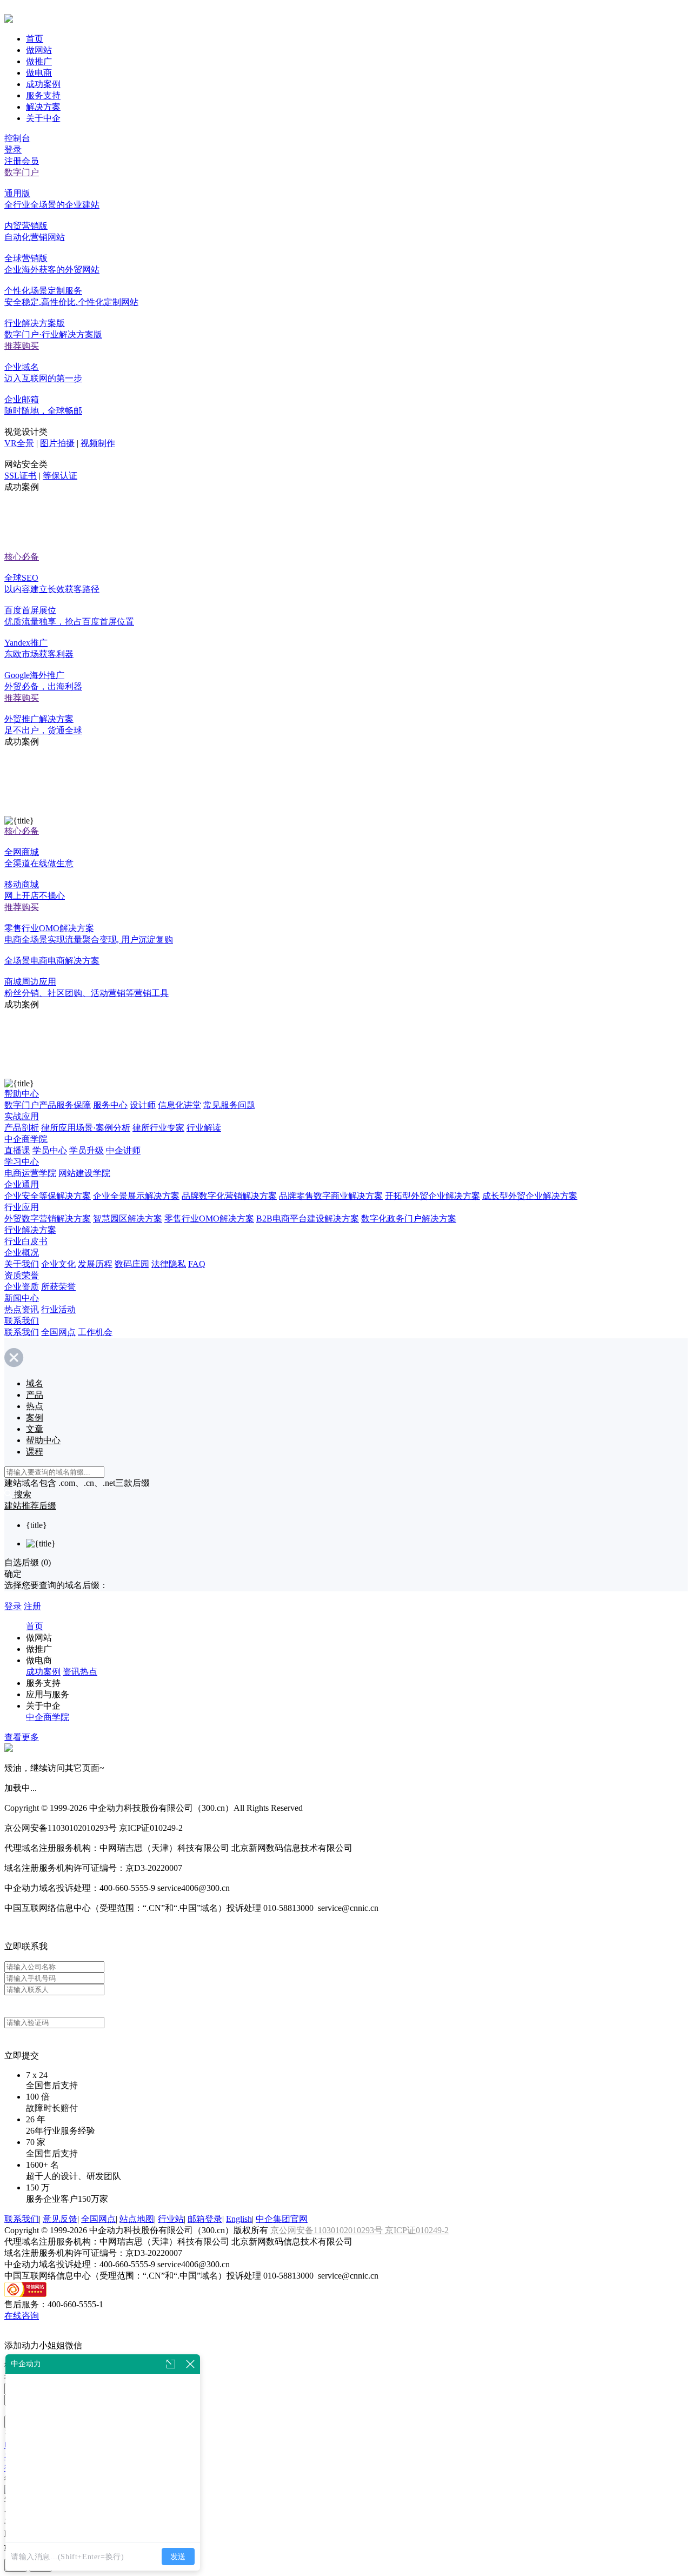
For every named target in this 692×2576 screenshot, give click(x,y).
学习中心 (22, 1162)
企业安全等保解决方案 (48, 1196)
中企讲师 (123, 1150)
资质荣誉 (22, 1275)
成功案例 (43, 84)
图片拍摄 (57, 443)
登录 (13, 150)
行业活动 (58, 1309)
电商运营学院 (30, 1173)
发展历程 (95, 1264)
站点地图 (137, 2219)
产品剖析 (22, 1128)
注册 (32, 1606)
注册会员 (22, 161)
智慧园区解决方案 (128, 1219)
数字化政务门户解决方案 (409, 1219)
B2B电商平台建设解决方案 (308, 1219)
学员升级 (86, 1150)
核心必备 (22, 557)
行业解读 (204, 1128)
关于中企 (43, 118)
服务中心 (110, 1105)
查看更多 (22, 1737)
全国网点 (58, 1332)
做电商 (39, 73)
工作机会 (95, 1332)
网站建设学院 (84, 1173)
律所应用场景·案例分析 (86, 1128)
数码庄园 (132, 1264)
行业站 (171, 2219)
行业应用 (22, 1207)
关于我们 (22, 1264)
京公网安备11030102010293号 (328, 2230)
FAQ (197, 1264)
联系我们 (22, 1321)
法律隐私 (169, 1264)
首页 (35, 39)
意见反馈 (60, 2219)
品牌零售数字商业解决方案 (331, 1196)
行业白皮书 (26, 1241)
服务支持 (43, 95)
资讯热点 (80, 1672)
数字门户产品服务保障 (48, 1105)
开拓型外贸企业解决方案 (432, 1196)
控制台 (17, 138)
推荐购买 (22, 346)
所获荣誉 (58, 1287)
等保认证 (60, 476)
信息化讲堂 (179, 1105)
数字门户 (22, 172)
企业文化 (58, 1264)
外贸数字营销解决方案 (48, 1219)
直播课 (17, 1150)
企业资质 (22, 1287)
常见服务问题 (229, 1105)
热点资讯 (22, 1309)
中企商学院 (26, 1139)
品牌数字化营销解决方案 (229, 1196)
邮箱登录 (205, 2219)
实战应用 (22, 1116)
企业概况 (22, 1253)
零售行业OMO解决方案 (209, 1219)
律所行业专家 (158, 1128)
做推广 (39, 61)
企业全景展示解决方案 (136, 1196)
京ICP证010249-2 (417, 2230)
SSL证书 (21, 476)
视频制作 (98, 443)
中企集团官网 (282, 2219)
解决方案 (43, 107)
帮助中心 (22, 1094)
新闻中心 (22, 1298)
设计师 (143, 1105)
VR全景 (19, 443)
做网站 (39, 50)
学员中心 (50, 1150)
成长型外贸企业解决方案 (530, 1196)
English (239, 2219)
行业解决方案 (30, 1230)
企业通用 (22, 1184)
